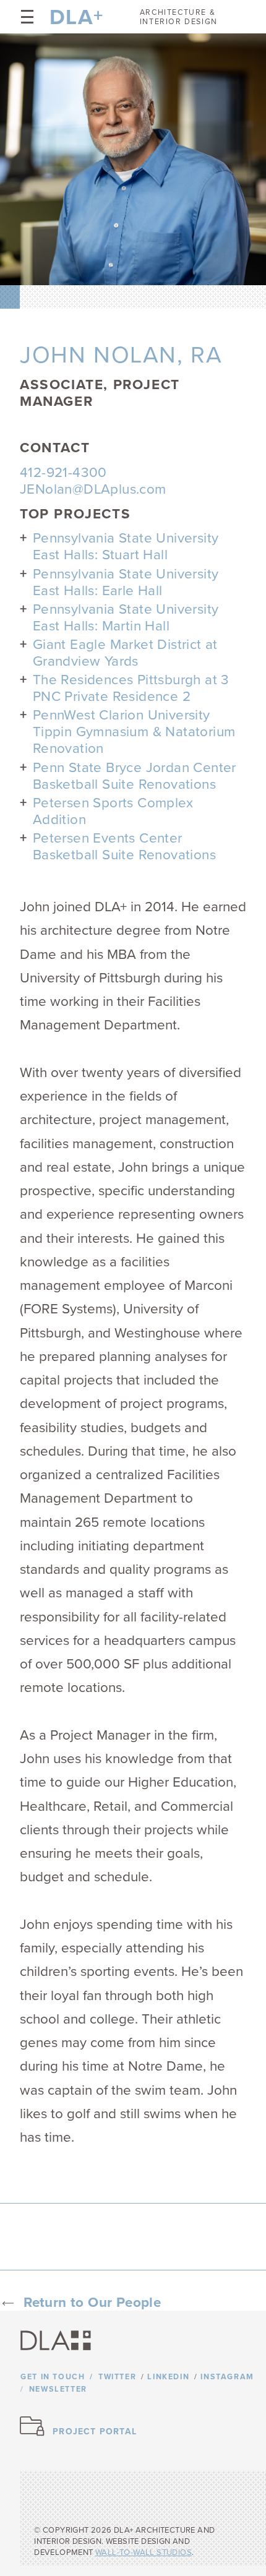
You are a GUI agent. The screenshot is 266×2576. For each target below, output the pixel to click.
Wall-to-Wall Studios (144, 2552)
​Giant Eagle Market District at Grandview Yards (125, 653)
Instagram (227, 2377)
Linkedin (168, 2377)
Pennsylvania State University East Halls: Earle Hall (126, 582)
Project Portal (95, 2432)
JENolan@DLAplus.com (93, 489)
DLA (72, 17)
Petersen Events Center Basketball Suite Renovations (124, 846)
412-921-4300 (63, 472)
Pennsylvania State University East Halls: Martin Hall (126, 617)
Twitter (117, 2377)
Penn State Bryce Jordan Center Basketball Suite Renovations (135, 776)
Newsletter (58, 2389)
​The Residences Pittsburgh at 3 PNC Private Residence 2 (131, 688)
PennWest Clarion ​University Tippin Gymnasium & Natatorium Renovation (134, 732)
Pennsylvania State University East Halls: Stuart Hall (126, 546)
